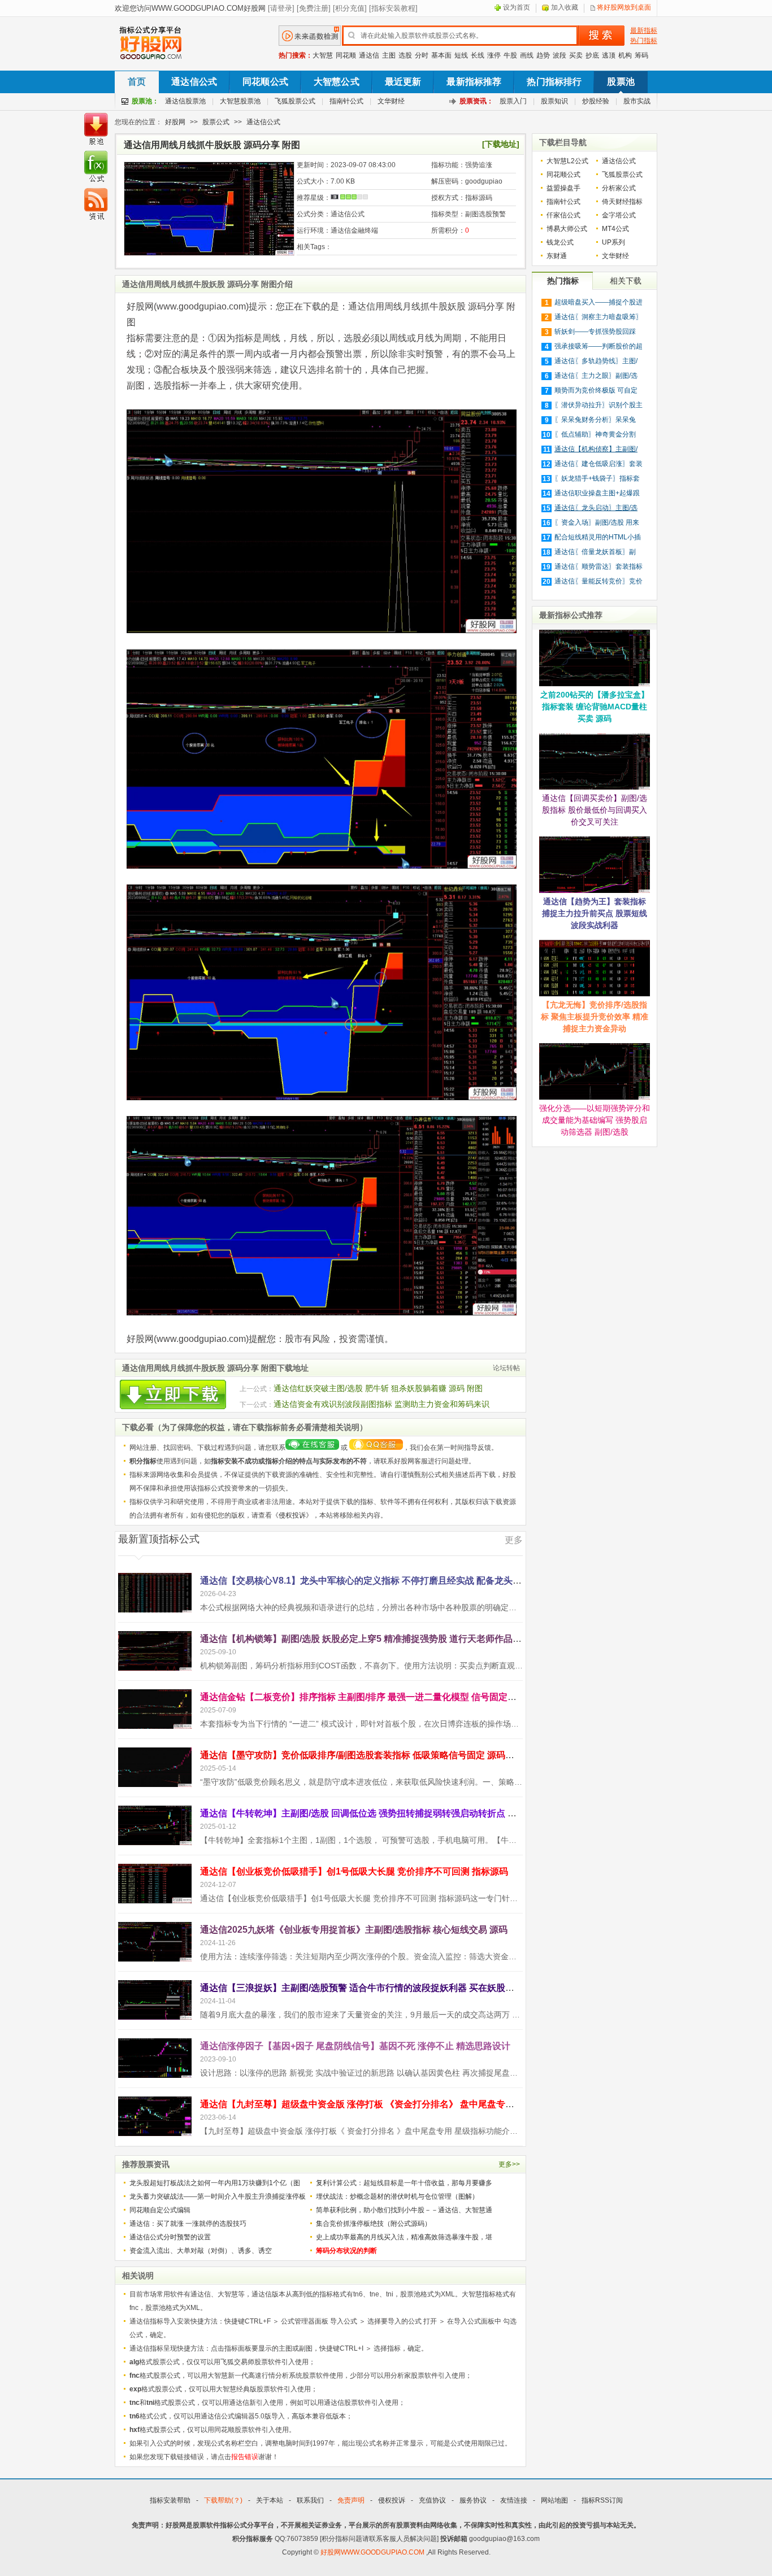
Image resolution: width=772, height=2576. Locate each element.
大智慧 (323, 55)
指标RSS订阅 (602, 2500)
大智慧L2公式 (567, 161)
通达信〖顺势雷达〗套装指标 (598, 566)
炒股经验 (596, 101)
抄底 (592, 55)
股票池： (145, 101)
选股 (405, 55)
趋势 (543, 55)
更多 (514, 1540)
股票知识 (554, 101)
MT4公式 (615, 229)
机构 (625, 55)
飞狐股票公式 (295, 101)
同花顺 (346, 55)
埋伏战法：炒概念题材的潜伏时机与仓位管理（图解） (397, 2196)
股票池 (621, 82)
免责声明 (351, 2500)
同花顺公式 (265, 82)
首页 (137, 82)
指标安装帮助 (170, 2500)
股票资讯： (476, 101)
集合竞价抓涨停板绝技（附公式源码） (374, 2224)
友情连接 (514, 2500)
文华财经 (391, 101)
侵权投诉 (292, 1515)
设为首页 (517, 7)
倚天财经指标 (622, 202)
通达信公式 (194, 82)
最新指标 (644, 30)
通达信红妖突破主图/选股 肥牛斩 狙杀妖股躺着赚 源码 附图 (378, 1388)
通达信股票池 (185, 101)
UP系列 (613, 242)
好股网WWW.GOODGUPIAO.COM (373, 2552)
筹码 (641, 55)
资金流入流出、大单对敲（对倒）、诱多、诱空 (201, 2251)
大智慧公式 (337, 82)
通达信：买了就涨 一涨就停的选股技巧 (188, 2224)
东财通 (557, 256)
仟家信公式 (563, 215)
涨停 (494, 55)
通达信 (369, 55)
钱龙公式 (560, 242)
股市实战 (637, 101)
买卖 (576, 55)
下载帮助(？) (223, 2500)
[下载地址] (501, 144)
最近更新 (403, 82)
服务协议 (473, 2500)
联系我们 (310, 2500)
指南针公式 (346, 101)
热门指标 (644, 41)
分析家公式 (619, 188)
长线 (478, 55)
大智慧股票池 (240, 101)
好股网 (175, 122)
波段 (560, 55)
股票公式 (216, 122)
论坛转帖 (506, 1368)
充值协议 (432, 2500)
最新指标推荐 (474, 82)
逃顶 (609, 55)
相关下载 (626, 281)
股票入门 (513, 101)
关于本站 (270, 2500)
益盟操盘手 (563, 188)
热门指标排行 (554, 82)
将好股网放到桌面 (624, 7)
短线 (461, 55)
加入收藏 (565, 7)
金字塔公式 (619, 215)
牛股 (510, 55)
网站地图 (554, 2500)
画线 (527, 55)
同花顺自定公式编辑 (160, 2210)
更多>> (509, 2164)
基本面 (441, 55)
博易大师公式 (567, 229)
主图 (389, 55)
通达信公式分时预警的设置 (170, 2237)
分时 (422, 55)
